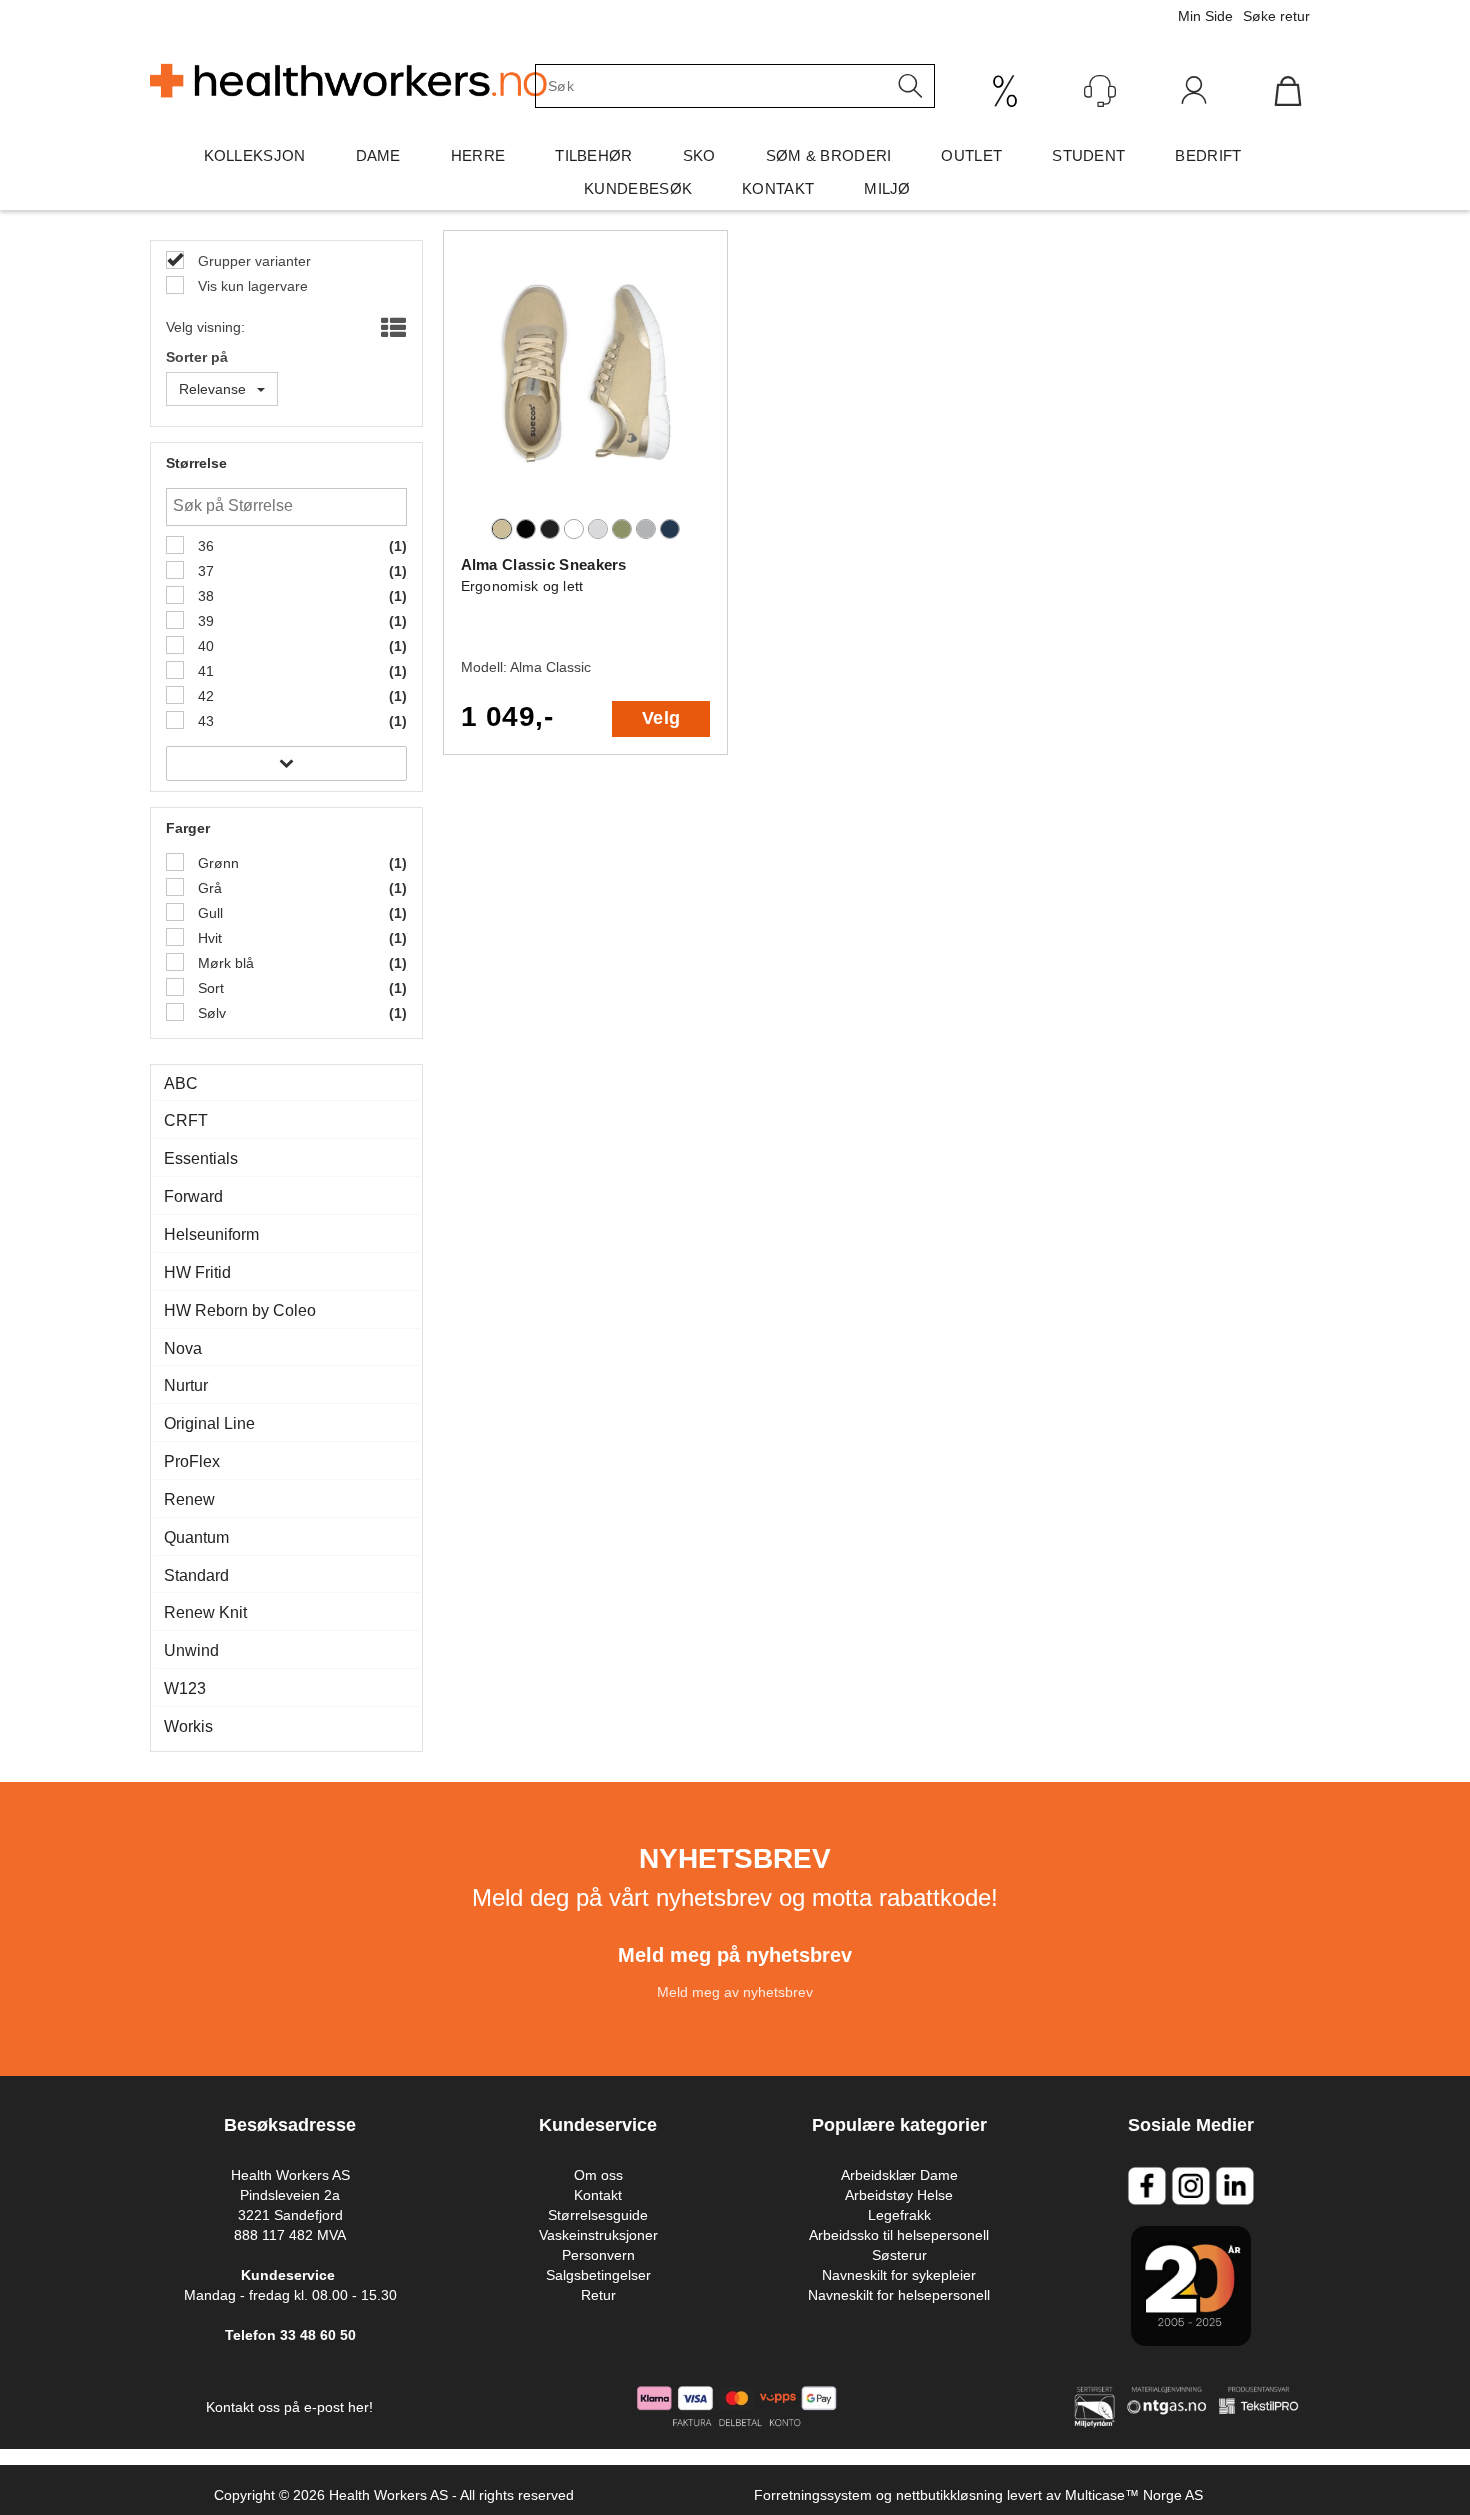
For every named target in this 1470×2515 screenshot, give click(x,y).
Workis (188, 1726)
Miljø (887, 188)
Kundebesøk (638, 188)
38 (204, 596)
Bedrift (1208, 155)
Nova (183, 1348)
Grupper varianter (252, 261)
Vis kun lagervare (251, 286)
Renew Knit (205, 1612)
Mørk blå (224, 963)
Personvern (598, 2255)
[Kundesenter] (1100, 91)
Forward (193, 1196)
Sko (699, 155)
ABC (181, 1083)
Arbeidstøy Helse (899, 2195)
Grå (208, 888)
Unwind (191, 1650)
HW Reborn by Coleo (240, 1310)
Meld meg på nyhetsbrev (735, 1955)
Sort (209, 988)
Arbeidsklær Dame (899, 2175)
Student (1088, 155)
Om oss (598, 2175)
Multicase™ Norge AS (1134, 2495)
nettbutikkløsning (949, 2495)
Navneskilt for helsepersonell (899, 2295)
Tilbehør (593, 155)
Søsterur (899, 2255)
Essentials (201, 1158)
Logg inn (1194, 95)
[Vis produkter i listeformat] (391, 329)
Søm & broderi (829, 155)
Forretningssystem (813, 2495)
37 (204, 571)
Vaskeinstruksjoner (598, 2235)
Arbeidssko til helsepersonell (899, 2235)
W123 (185, 1688)
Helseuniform (211, 1234)
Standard (196, 1575)
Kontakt (778, 188)
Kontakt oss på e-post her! (289, 2407)
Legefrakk (899, 2215)
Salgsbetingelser (598, 2275)
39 (204, 621)
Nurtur (186, 1385)
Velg (661, 718)
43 (204, 721)
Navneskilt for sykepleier (899, 2275)
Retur (598, 2295)
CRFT (186, 1120)
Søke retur (1276, 16)
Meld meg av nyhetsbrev (735, 1992)
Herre (478, 155)
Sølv (210, 1013)
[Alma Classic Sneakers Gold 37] (586, 381)
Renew (189, 1499)
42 (204, 696)
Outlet (971, 155)
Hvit (208, 938)
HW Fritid (197, 1272)
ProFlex (192, 1461)
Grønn (216, 863)
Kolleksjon (255, 155)
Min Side (1205, 16)
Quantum (196, 1537)
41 (204, 671)
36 (204, 546)
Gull (208, 913)
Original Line (209, 1423)
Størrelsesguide (598, 2215)
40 (204, 646)
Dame (378, 155)
